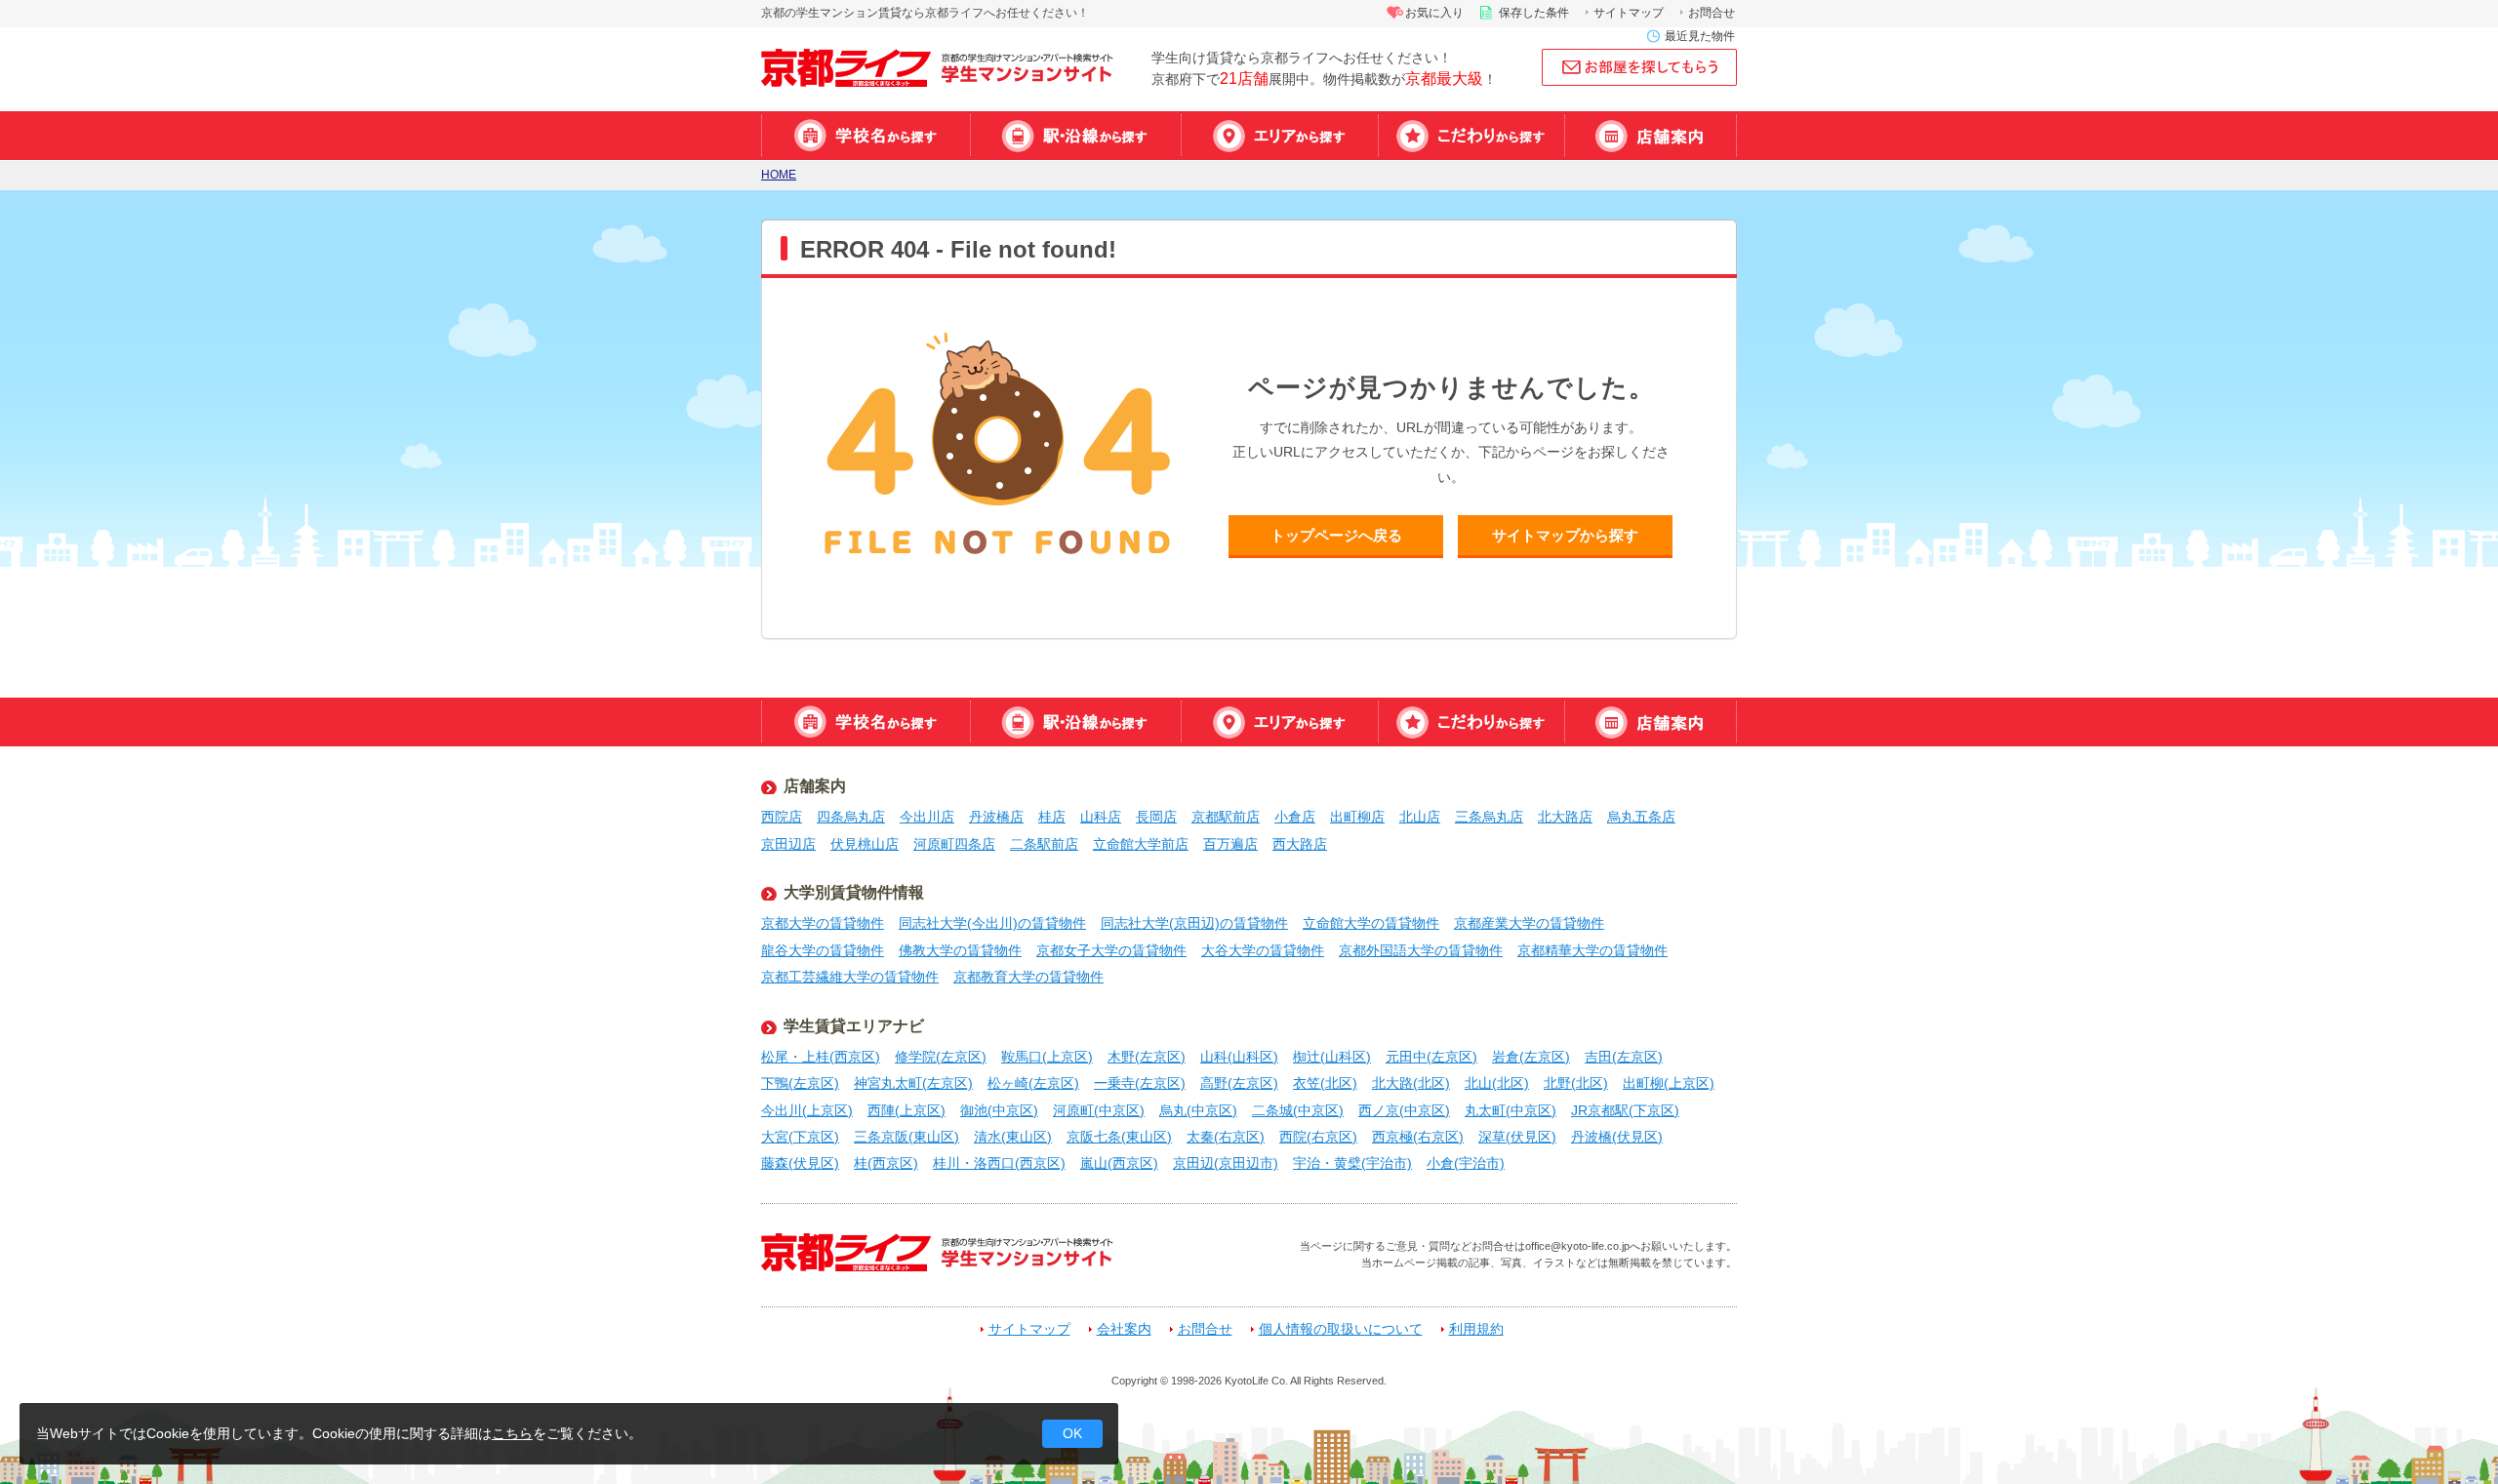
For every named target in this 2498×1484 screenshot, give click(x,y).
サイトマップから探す (1565, 535)
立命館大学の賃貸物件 (1371, 923)
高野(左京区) (1239, 1083)
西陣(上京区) (907, 1110)
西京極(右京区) (1418, 1137)
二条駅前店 (1044, 844)
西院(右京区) (1318, 1137)
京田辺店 (788, 844)
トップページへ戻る (1336, 535)
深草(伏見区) (1517, 1137)
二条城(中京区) (1298, 1110)
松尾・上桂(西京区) (821, 1057)
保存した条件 (1534, 13)
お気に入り (1434, 13)
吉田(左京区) (1624, 1057)
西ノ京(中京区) (1404, 1110)
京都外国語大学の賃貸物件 (1421, 950)
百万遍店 (1230, 844)
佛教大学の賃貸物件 (960, 950)
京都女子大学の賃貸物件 (1111, 950)
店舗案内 (1651, 136)
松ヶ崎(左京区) (1033, 1083)
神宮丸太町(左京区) (913, 1083)
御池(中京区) (999, 1110)
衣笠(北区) (1325, 1083)
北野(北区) (1576, 1083)
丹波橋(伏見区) (1617, 1137)
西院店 (782, 817)
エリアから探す (1279, 136)
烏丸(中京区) (1198, 1110)
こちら (512, 1433)
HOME (779, 175)
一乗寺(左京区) (1140, 1083)
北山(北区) (1497, 1083)
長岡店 (1156, 817)
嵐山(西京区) (1119, 1163)
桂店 (1052, 817)
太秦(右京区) (1226, 1137)
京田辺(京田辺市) (1226, 1163)
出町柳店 (1357, 817)
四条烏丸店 (851, 817)
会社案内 (1124, 1329)
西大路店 (1300, 844)
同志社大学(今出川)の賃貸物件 (992, 923)
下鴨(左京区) (800, 1083)
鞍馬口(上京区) (1047, 1057)
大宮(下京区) (800, 1137)
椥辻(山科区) (1332, 1057)
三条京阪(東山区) (907, 1137)
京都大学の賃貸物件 (823, 923)
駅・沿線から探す (1075, 136)
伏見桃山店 (865, 844)
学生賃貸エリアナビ (854, 1026)
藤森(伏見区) (800, 1163)
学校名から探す (866, 136)
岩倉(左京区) (1531, 1057)
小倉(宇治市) (1466, 1163)
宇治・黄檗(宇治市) (1352, 1163)
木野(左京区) (1147, 1057)
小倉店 (1295, 817)
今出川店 (927, 817)
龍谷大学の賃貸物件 (823, 950)
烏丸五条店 (1641, 817)
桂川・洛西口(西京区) (999, 1163)
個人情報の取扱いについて (1341, 1329)
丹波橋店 (996, 817)
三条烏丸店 (1489, 817)
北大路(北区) (1411, 1083)
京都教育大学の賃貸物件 (1028, 977)
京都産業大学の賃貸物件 (1529, 923)
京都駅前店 (1226, 817)
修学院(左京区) (941, 1057)
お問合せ (1712, 13)
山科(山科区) (1239, 1057)
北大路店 (1565, 817)
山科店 (1101, 817)
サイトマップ (1629, 13)
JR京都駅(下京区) (1625, 1110)
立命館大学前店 (1141, 844)
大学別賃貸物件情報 (854, 892)
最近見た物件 (1700, 36)
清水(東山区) (1013, 1137)
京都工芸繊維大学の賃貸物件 (850, 977)
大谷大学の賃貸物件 (1263, 950)
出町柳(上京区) (1669, 1083)
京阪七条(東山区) (1119, 1137)
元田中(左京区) (1431, 1057)
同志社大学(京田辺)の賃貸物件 (1194, 923)
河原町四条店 (954, 844)
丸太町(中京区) (1511, 1110)
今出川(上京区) (807, 1110)
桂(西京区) (886, 1163)
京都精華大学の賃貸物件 (1592, 950)
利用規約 (1476, 1329)
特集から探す (1471, 136)
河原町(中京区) (1099, 1110)
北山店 (1420, 817)
